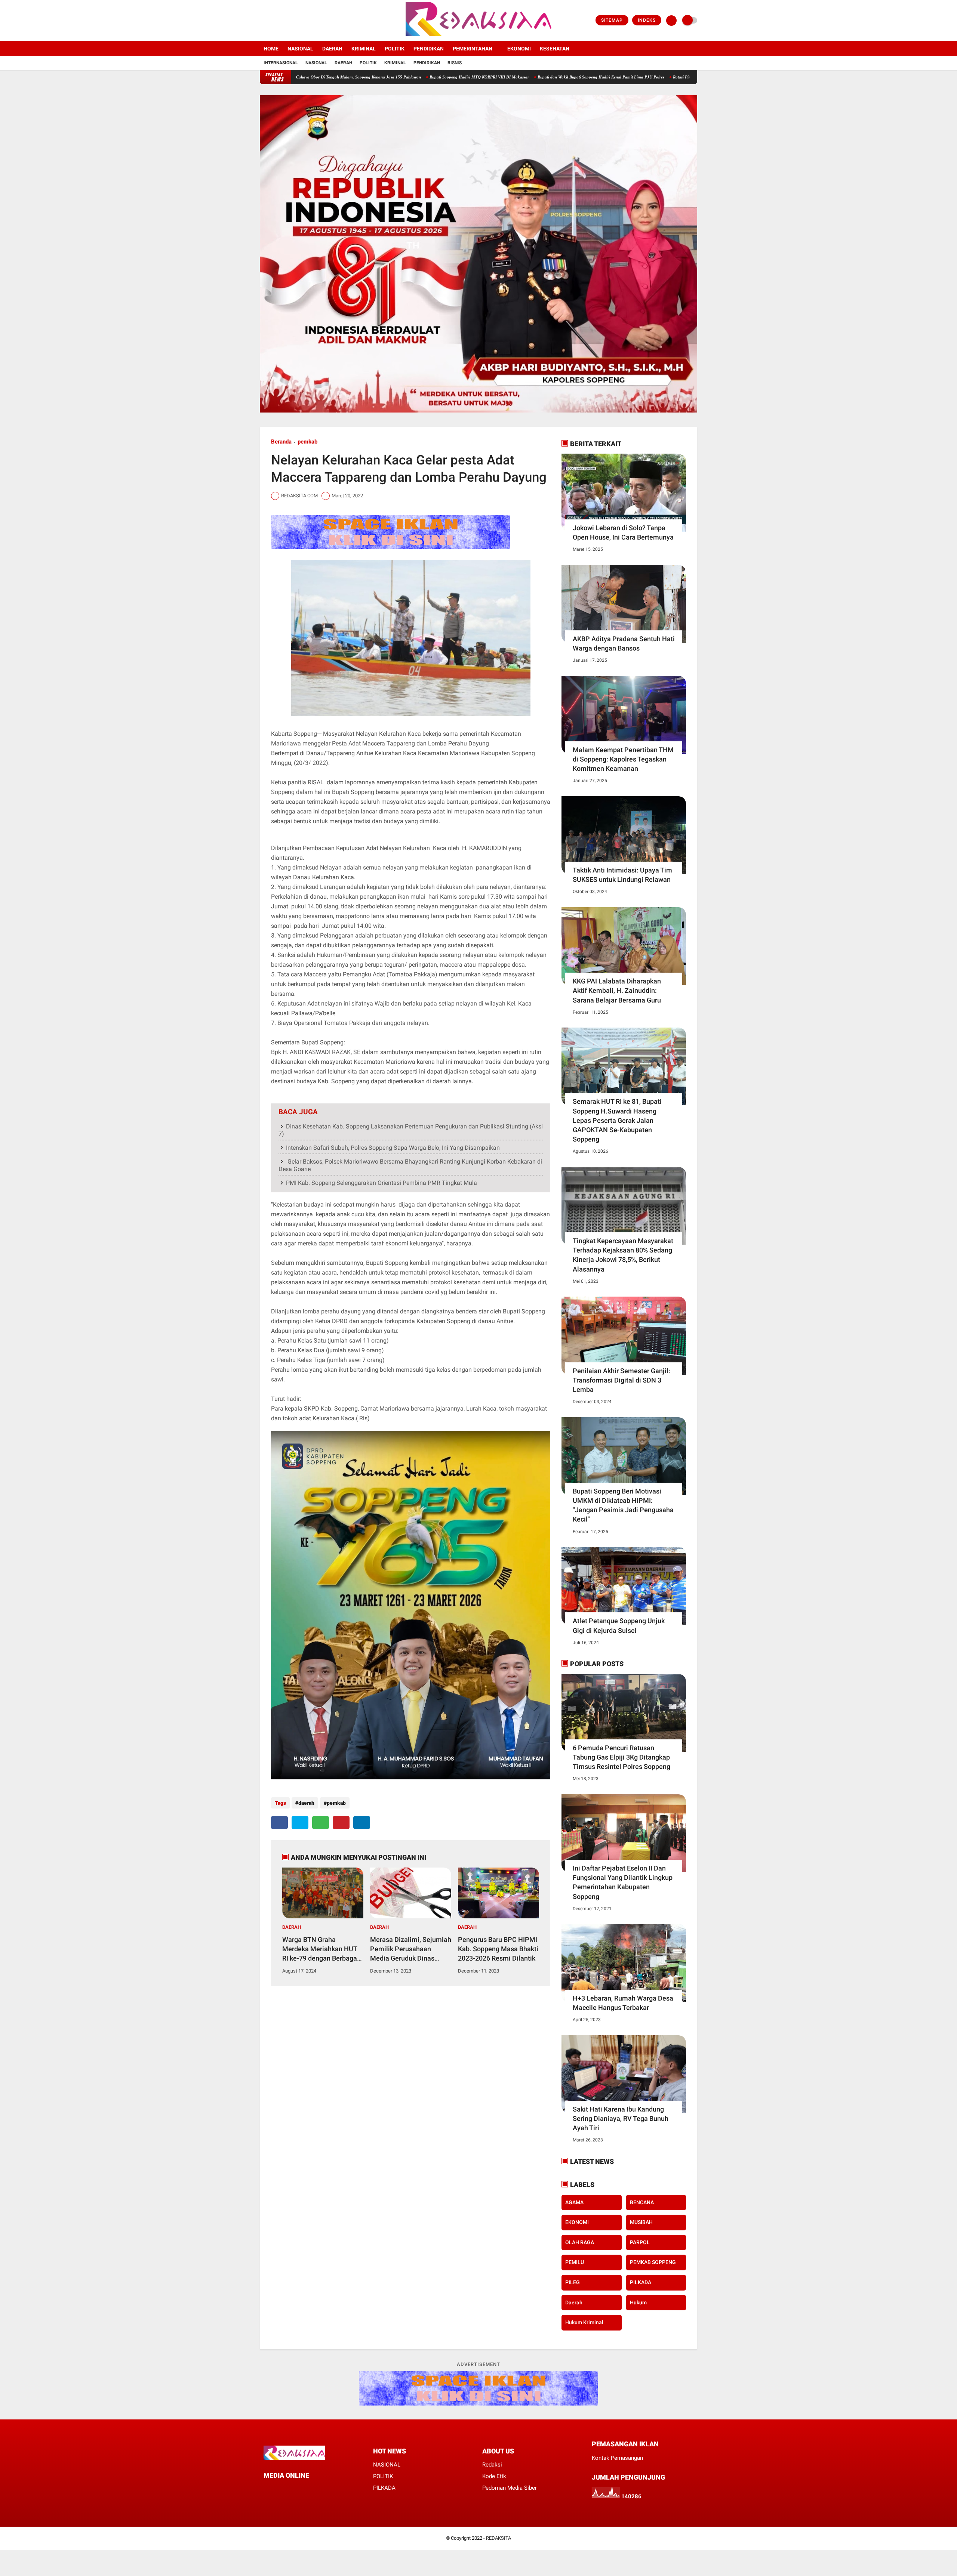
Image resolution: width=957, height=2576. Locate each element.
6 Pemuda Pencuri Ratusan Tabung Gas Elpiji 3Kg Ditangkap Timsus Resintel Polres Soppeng (621, 1757)
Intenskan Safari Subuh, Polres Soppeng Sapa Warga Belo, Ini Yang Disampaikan (393, 1148)
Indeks (647, 20)
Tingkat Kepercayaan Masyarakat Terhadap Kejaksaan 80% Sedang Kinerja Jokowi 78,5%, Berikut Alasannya (623, 1255)
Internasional (281, 63)
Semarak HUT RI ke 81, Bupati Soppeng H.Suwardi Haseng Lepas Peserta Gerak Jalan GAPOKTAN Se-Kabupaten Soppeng (617, 1120)
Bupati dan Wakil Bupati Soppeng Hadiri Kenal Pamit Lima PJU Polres (474, 77)
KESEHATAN (555, 49)
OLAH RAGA (580, 2242)
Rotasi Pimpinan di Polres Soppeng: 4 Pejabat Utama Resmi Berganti (607, 77)
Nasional (316, 63)
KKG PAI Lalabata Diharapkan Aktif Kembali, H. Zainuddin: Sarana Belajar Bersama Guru (617, 990)
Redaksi (492, 2465)
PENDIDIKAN (429, 49)
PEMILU (575, 2262)
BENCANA (642, 2202)
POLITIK (395, 49)
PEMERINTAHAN (473, 49)
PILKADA (641, 2282)
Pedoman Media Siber (510, 2488)
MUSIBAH (641, 2222)
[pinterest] (341, 1823)
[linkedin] (362, 1823)
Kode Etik (494, 2476)
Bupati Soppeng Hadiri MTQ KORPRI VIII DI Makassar (353, 77)
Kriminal (395, 63)
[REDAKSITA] (478, 37)
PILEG (573, 2282)
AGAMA (574, 2202)
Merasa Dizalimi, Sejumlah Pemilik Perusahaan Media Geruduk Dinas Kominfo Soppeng (411, 1949)
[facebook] (262, 21)
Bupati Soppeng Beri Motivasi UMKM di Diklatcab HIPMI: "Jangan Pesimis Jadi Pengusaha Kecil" (623, 1505)
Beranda (281, 442)
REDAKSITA (498, 2538)
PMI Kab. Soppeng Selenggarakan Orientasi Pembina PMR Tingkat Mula (381, 1183)
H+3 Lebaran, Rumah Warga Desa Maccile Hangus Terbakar (623, 2003)
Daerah (343, 63)
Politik (368, 63)
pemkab (307, 442)
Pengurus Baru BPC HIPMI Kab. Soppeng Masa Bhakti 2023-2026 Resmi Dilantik (498, 1949)
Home (271, 49)
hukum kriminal (584, 2322)
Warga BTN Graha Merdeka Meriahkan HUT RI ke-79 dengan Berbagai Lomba (321, 1949)
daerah (306, 1803)
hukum (638, 2302)
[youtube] (292, 21)
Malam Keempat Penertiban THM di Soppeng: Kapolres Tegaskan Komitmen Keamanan (623, 759)
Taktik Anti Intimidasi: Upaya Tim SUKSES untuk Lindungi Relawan (622, 875)
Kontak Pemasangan (617, 2458)
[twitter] (272, 21)
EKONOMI (519, 49)
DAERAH (332, 49)
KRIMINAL (364, 49)
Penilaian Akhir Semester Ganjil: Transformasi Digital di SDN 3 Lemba (621, 1380)
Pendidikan (427, 63)
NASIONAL (300, 49)
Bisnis (455, 63)
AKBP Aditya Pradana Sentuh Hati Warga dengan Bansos (624, 643)
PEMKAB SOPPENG (653, 2262)
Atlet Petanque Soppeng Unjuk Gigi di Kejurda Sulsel (619, 1625)
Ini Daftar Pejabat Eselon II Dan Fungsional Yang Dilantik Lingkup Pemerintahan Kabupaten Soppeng (623, 1882)
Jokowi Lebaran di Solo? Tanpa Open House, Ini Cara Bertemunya (623, 532)
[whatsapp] (321, 1823)
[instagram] (282, 21)
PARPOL (640, 2242)
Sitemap (612, 20)
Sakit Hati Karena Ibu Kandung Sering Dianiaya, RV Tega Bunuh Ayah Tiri (621, 2118)
